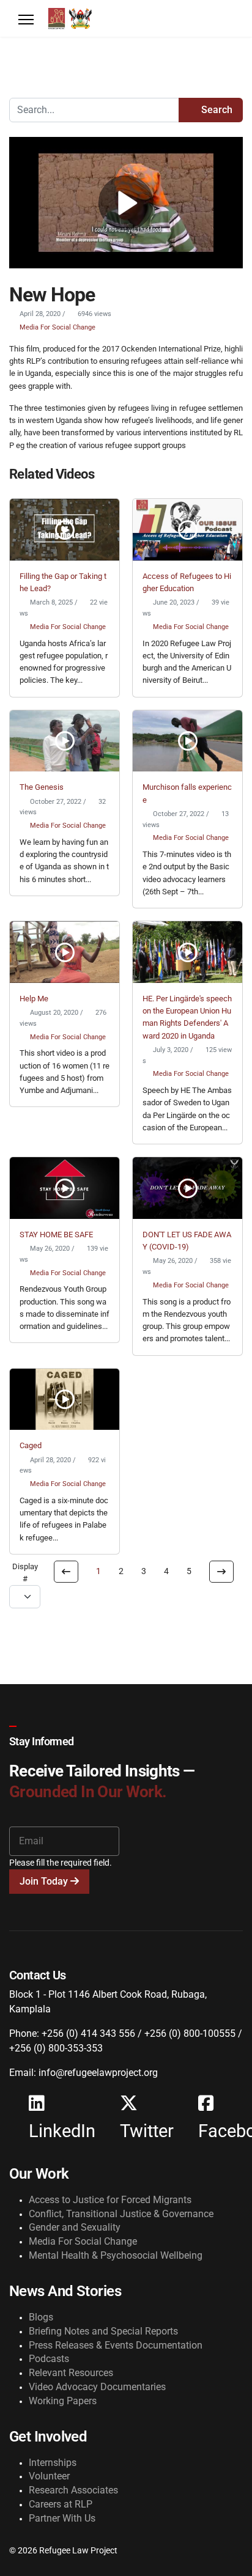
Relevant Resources (71, 2373)
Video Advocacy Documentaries (97, 2387)
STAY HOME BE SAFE (56, 1235)
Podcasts (49, 2359)
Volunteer (49, 2476)
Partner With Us (62, 2518)
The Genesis (42, 787)
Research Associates (73, 2490)
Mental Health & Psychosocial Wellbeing (116, 2255)
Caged (31, 1445)
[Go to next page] (221, 1572)
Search (216, 110)
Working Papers (63, 2401)
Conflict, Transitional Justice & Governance (121, 2214)
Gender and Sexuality (75, 2227)
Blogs (41, 2317)
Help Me (34, 999)
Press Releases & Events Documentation (116, 2345)
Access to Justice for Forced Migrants (110, 2200)
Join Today (45, 1881)
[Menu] (26, 20)
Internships (53, 2463)
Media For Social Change (57, 327)
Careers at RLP (61, 2504)
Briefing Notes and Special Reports (103, 2331)
